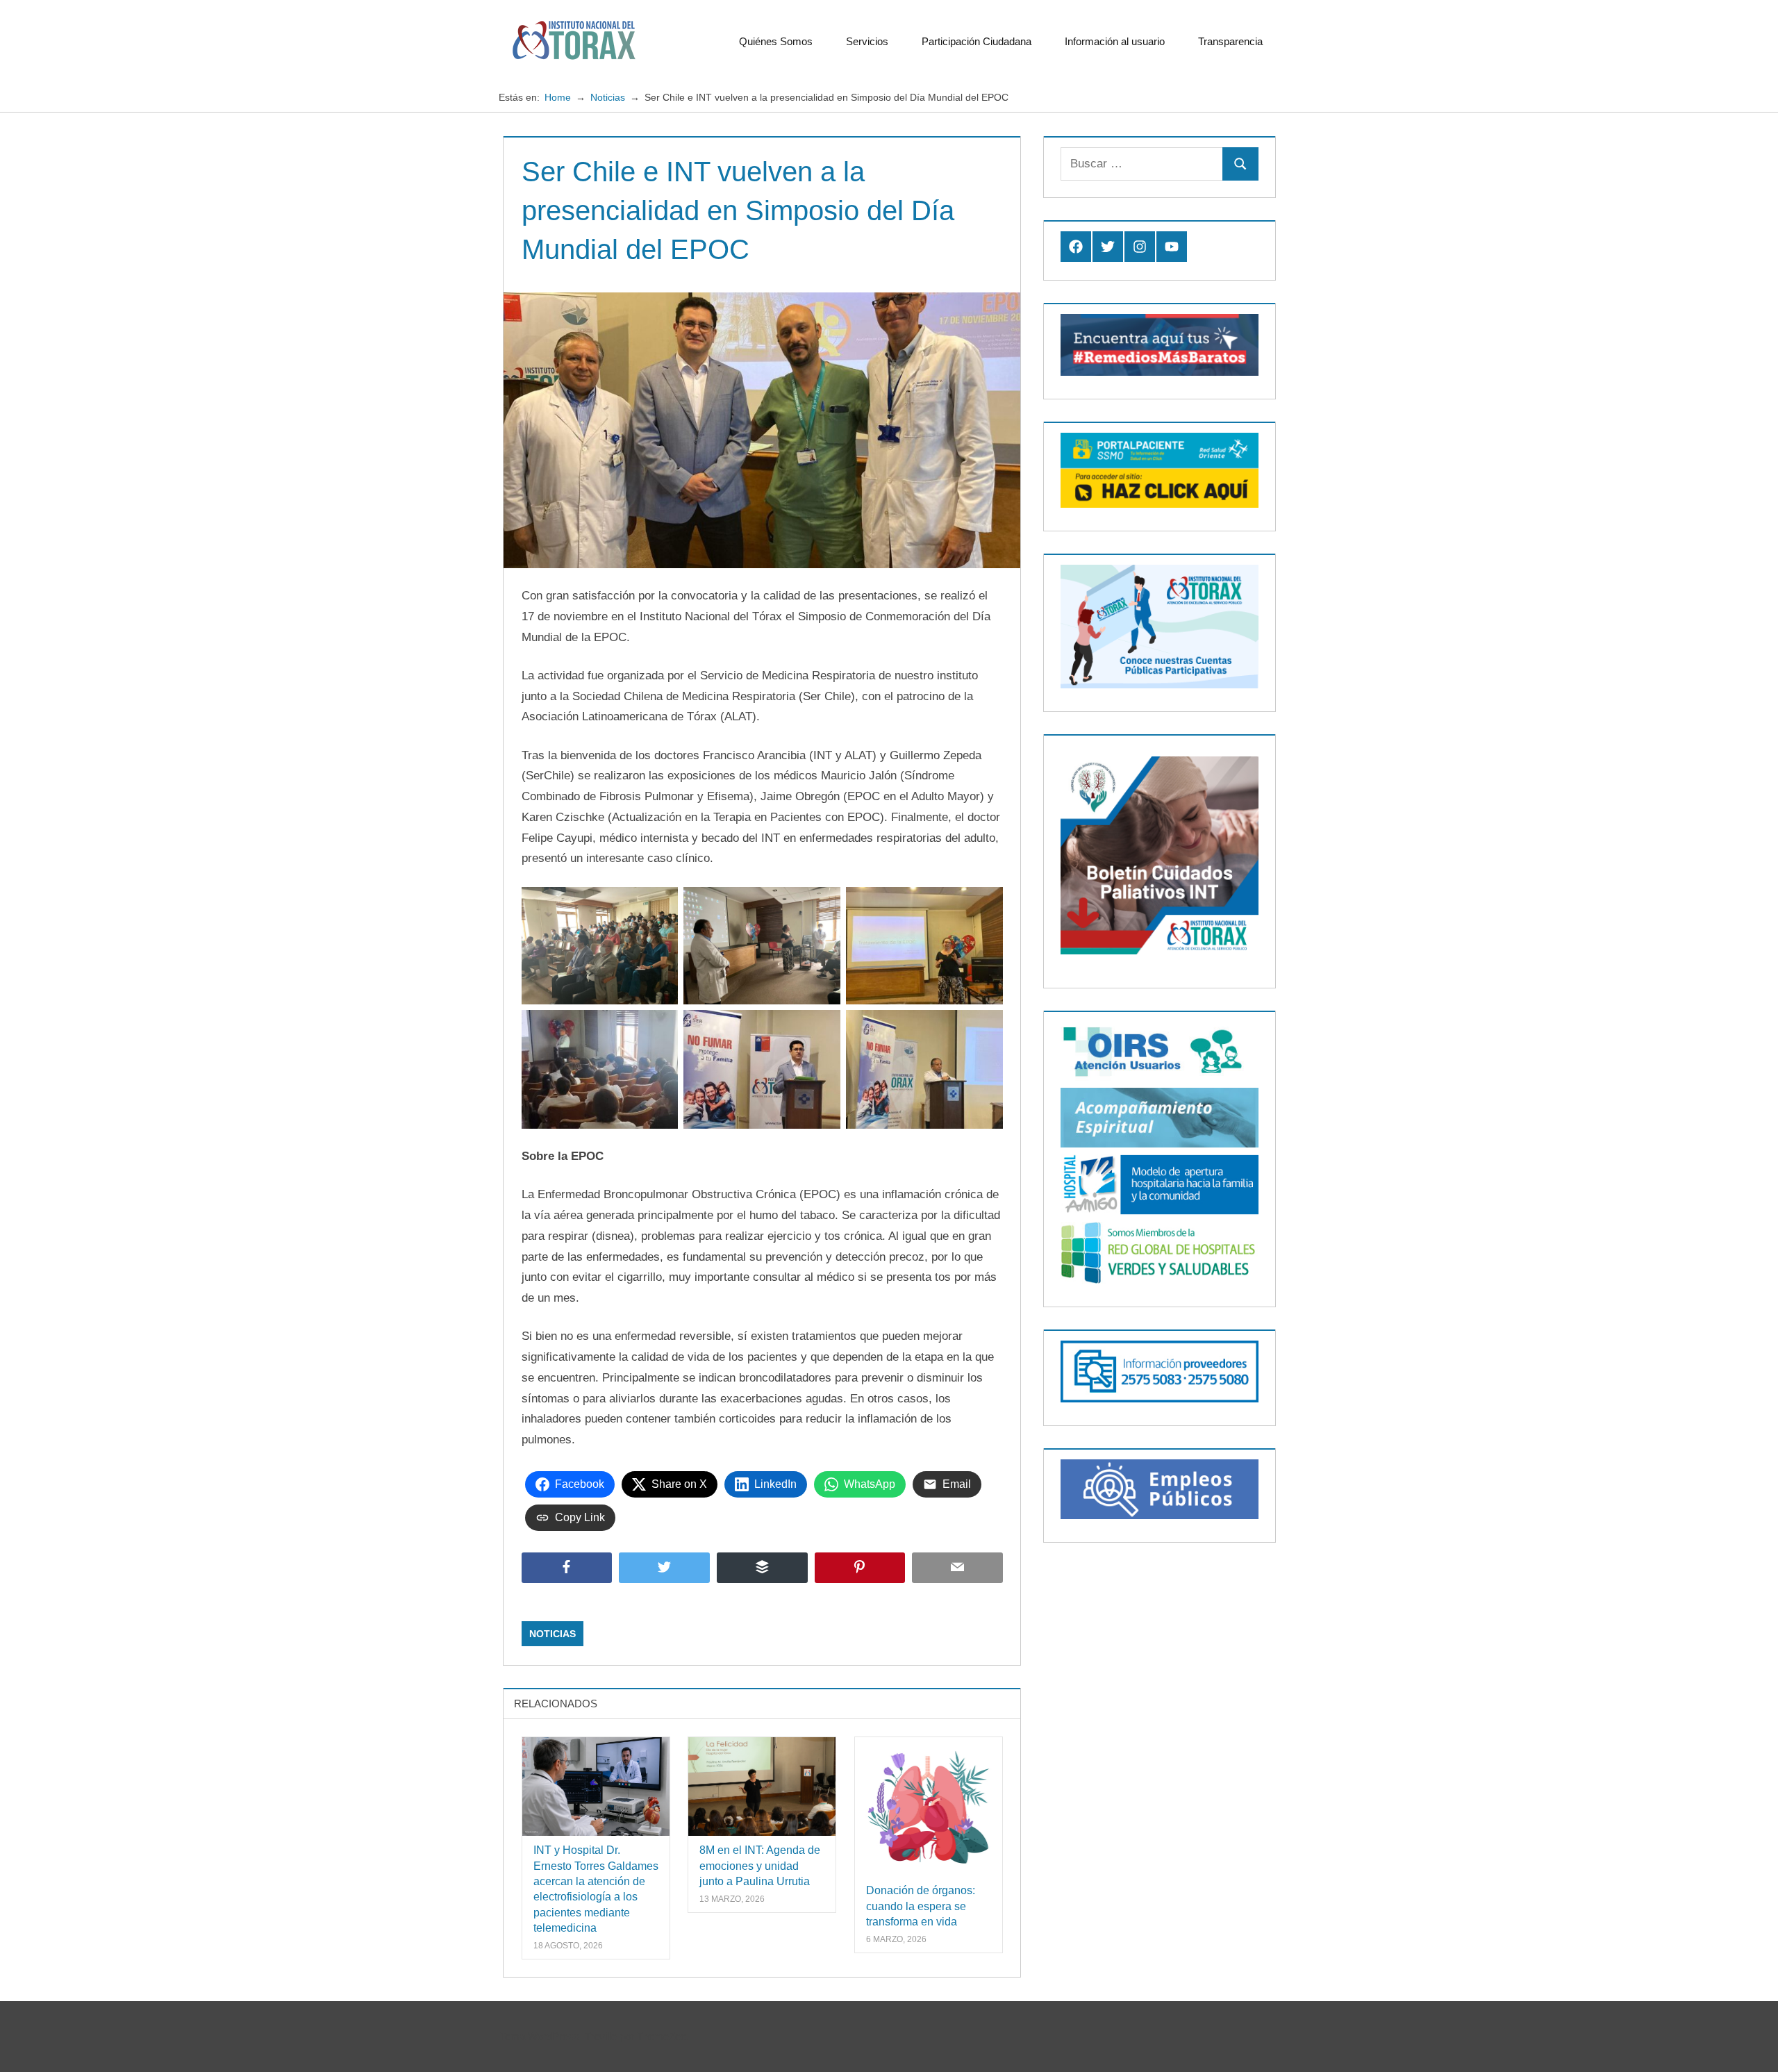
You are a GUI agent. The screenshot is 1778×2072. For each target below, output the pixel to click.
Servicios (867, 41)
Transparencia (1230, 41)
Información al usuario (1115, 41)
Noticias (552, 1634)
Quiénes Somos (776, 41)
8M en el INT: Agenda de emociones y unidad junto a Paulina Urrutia (760, 1866)
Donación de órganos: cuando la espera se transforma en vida (921, 1906)
